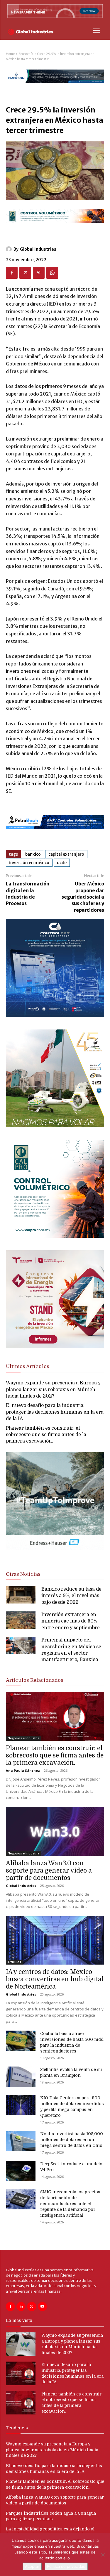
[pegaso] (55, 1126)
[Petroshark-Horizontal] (55, 834)
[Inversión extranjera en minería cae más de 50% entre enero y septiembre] (21, 1620)
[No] (103, 2555)
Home (10, 54)
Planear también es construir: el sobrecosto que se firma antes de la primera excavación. (46, 1435)
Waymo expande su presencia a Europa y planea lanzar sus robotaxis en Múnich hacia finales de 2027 (53, 1390)
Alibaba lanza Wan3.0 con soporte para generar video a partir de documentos (49, 1871)
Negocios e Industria (23, 1738)
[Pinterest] (39, 273)
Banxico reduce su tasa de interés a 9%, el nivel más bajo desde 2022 (71, 1596)
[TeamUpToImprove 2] (55, 1555)
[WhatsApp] (52, 273)
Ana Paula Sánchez (23, 1770)
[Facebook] (12, 273)
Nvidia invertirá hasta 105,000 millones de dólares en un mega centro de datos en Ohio (72, 2140)
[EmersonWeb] (55, 88)
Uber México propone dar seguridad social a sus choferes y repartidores (83, 897)
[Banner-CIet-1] (55, 1347)
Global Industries (38, 249)
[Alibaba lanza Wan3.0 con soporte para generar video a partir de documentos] (55, 1831)
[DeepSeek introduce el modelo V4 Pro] (21, 2171)
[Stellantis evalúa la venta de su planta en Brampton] (21, 2077)
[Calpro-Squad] (55, 1236)
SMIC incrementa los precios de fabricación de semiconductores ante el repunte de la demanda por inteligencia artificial (70, 2204)
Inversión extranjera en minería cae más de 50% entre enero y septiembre (71, 1621)
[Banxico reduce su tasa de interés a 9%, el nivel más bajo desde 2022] (21, 1595)
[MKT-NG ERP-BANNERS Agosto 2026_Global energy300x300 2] (55, 1015)
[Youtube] (42, 2307)
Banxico (33, 854)
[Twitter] (25, 273)
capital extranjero (66, 854)
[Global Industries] (10, 249)
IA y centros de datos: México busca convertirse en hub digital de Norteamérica (55, 1979)
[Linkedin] (21, 2307)
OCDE (62, 863)
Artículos (14, 1962)
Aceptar (32, 2566)
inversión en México (29, 863)
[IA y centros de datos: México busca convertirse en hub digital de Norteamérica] (55, 1940)
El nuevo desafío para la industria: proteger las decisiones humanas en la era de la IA (55, 1412)
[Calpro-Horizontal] (55, 228)
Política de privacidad (66, 2566)
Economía (26, 54)
